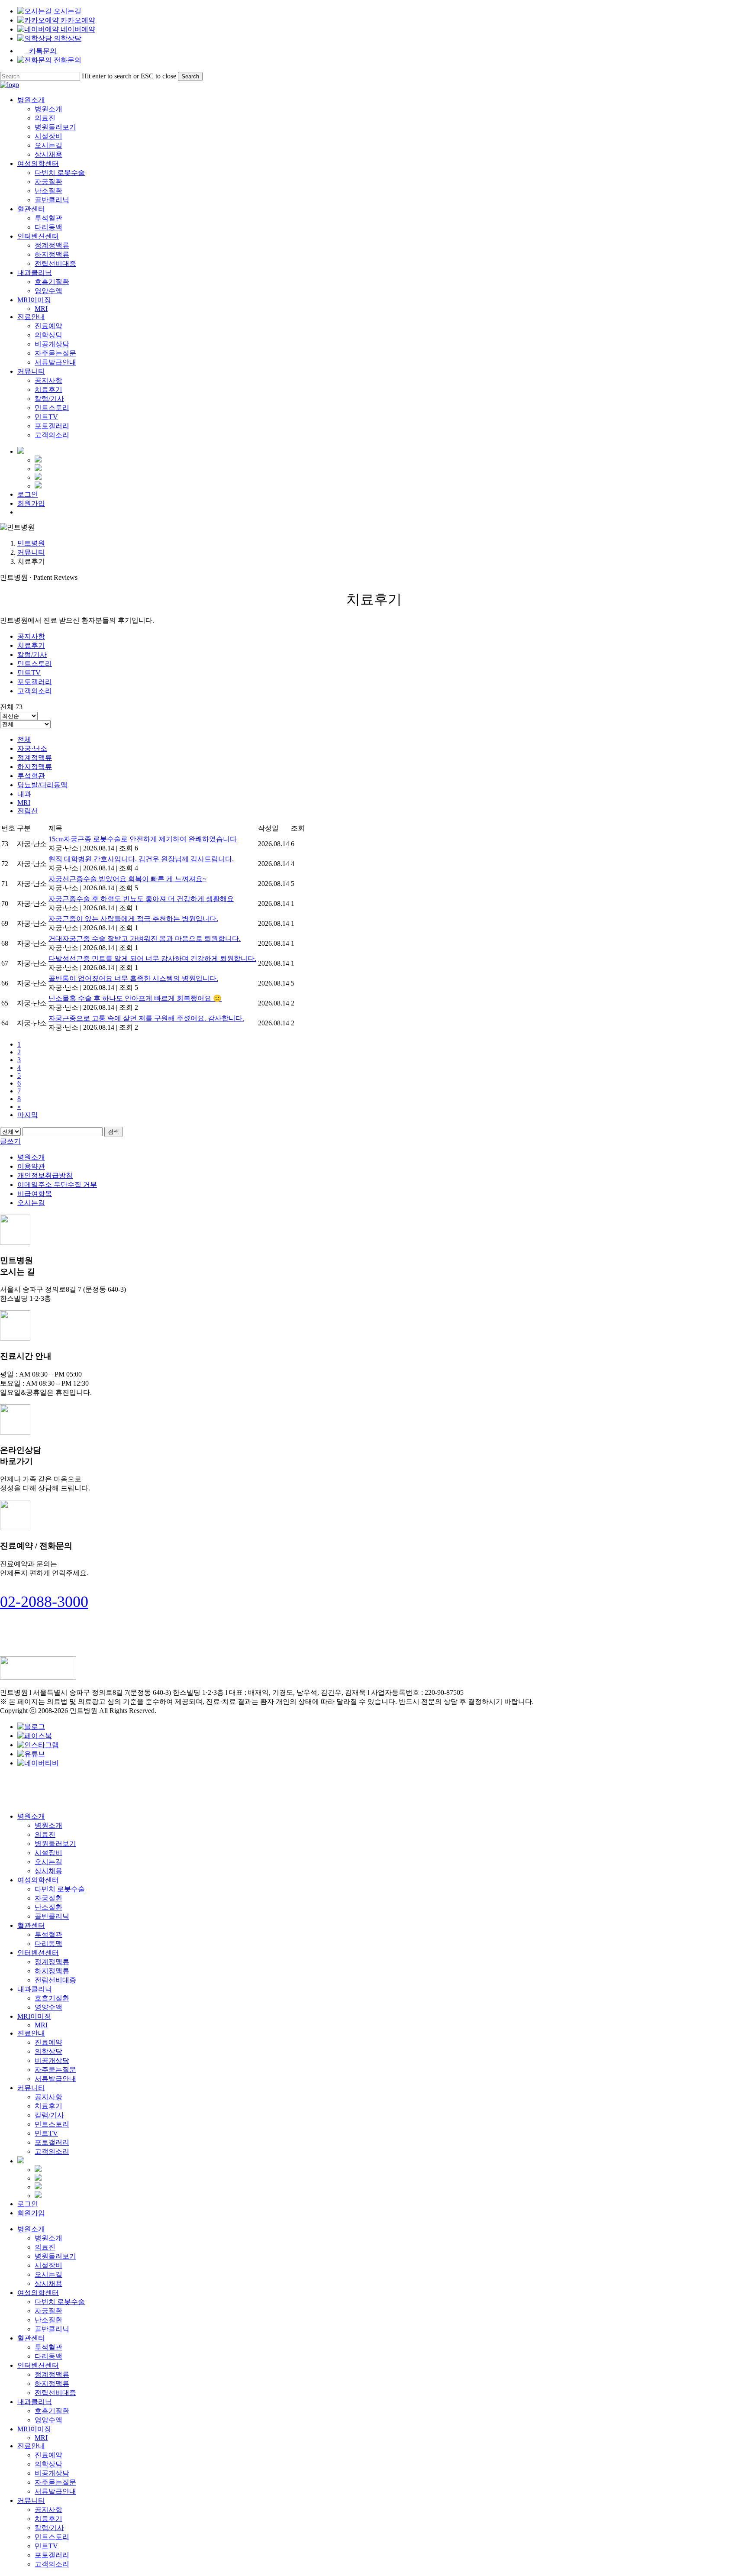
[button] (44, 1602)
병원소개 (31, 1157)
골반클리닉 (52, 1916)
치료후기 (31, 645)
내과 (24, 794)
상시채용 (48, 1871)
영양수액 (48, 2007)
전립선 (28, 811)
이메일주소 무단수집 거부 (57, 1185)
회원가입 (31, 2213)
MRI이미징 (34, 2016)
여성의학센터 (38, 1880)
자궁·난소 (32, 748)
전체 (24, 739)
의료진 (45, 1834)
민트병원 (31, 543)
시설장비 (48, 1853)
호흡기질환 (52, 1998)
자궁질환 (48, 1898)
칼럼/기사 (32, 655)
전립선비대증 (55, 1980)
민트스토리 (35, 664)
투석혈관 (31, 776)
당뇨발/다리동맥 (42, 785)
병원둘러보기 (55, 1844)
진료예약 (48, 2042)
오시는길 (31, 1203)
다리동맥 (48, 1944)
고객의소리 (35, 691)
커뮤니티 (31, 552)
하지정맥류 (35, 767)
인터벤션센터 (38, 1953)
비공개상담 (52, 2060)
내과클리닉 (35, 1989)
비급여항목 (35, 1194)
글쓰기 (10, 1141)
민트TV (29, 673)
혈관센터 (31, 1925)
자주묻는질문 (55, 2070)
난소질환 (48, 1907)
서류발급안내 (55, 2079)
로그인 (28, 2204)
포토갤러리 (35, 682)
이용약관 (31, 1166)
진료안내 (31, 2033)
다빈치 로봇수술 (60, 1889)
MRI (24, 803)
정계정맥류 (35, 758)
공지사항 (31, 636)
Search (190, 76)
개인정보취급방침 (45, 1175)
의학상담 (48, 2051)
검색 (113, 1132)
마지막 (28, 1115)
